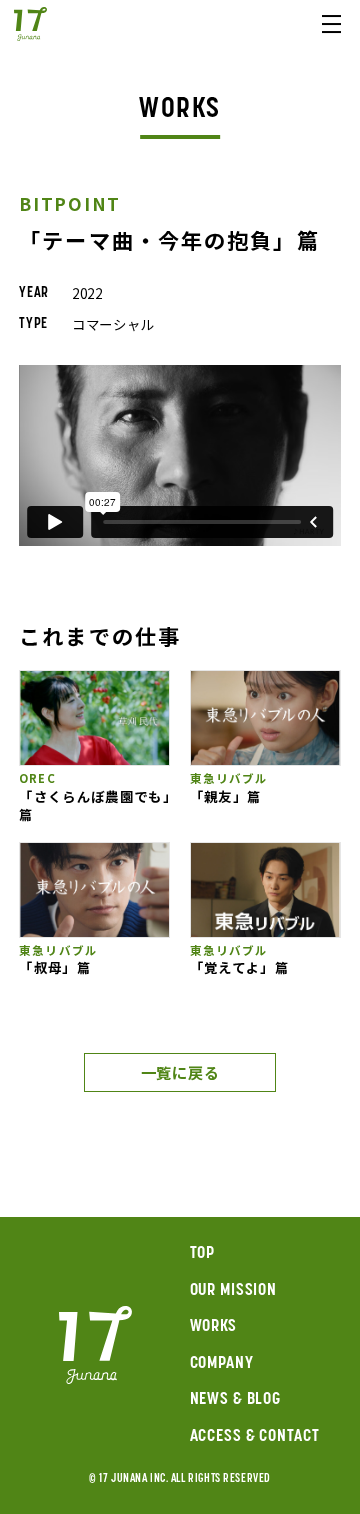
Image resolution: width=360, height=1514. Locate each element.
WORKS (213, 1326)
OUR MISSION (234, 1290)
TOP (203, 1253)
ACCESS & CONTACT (255, 1436)
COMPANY (222, 1363)
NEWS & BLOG (236, 1399)
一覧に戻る (180, 1072)
